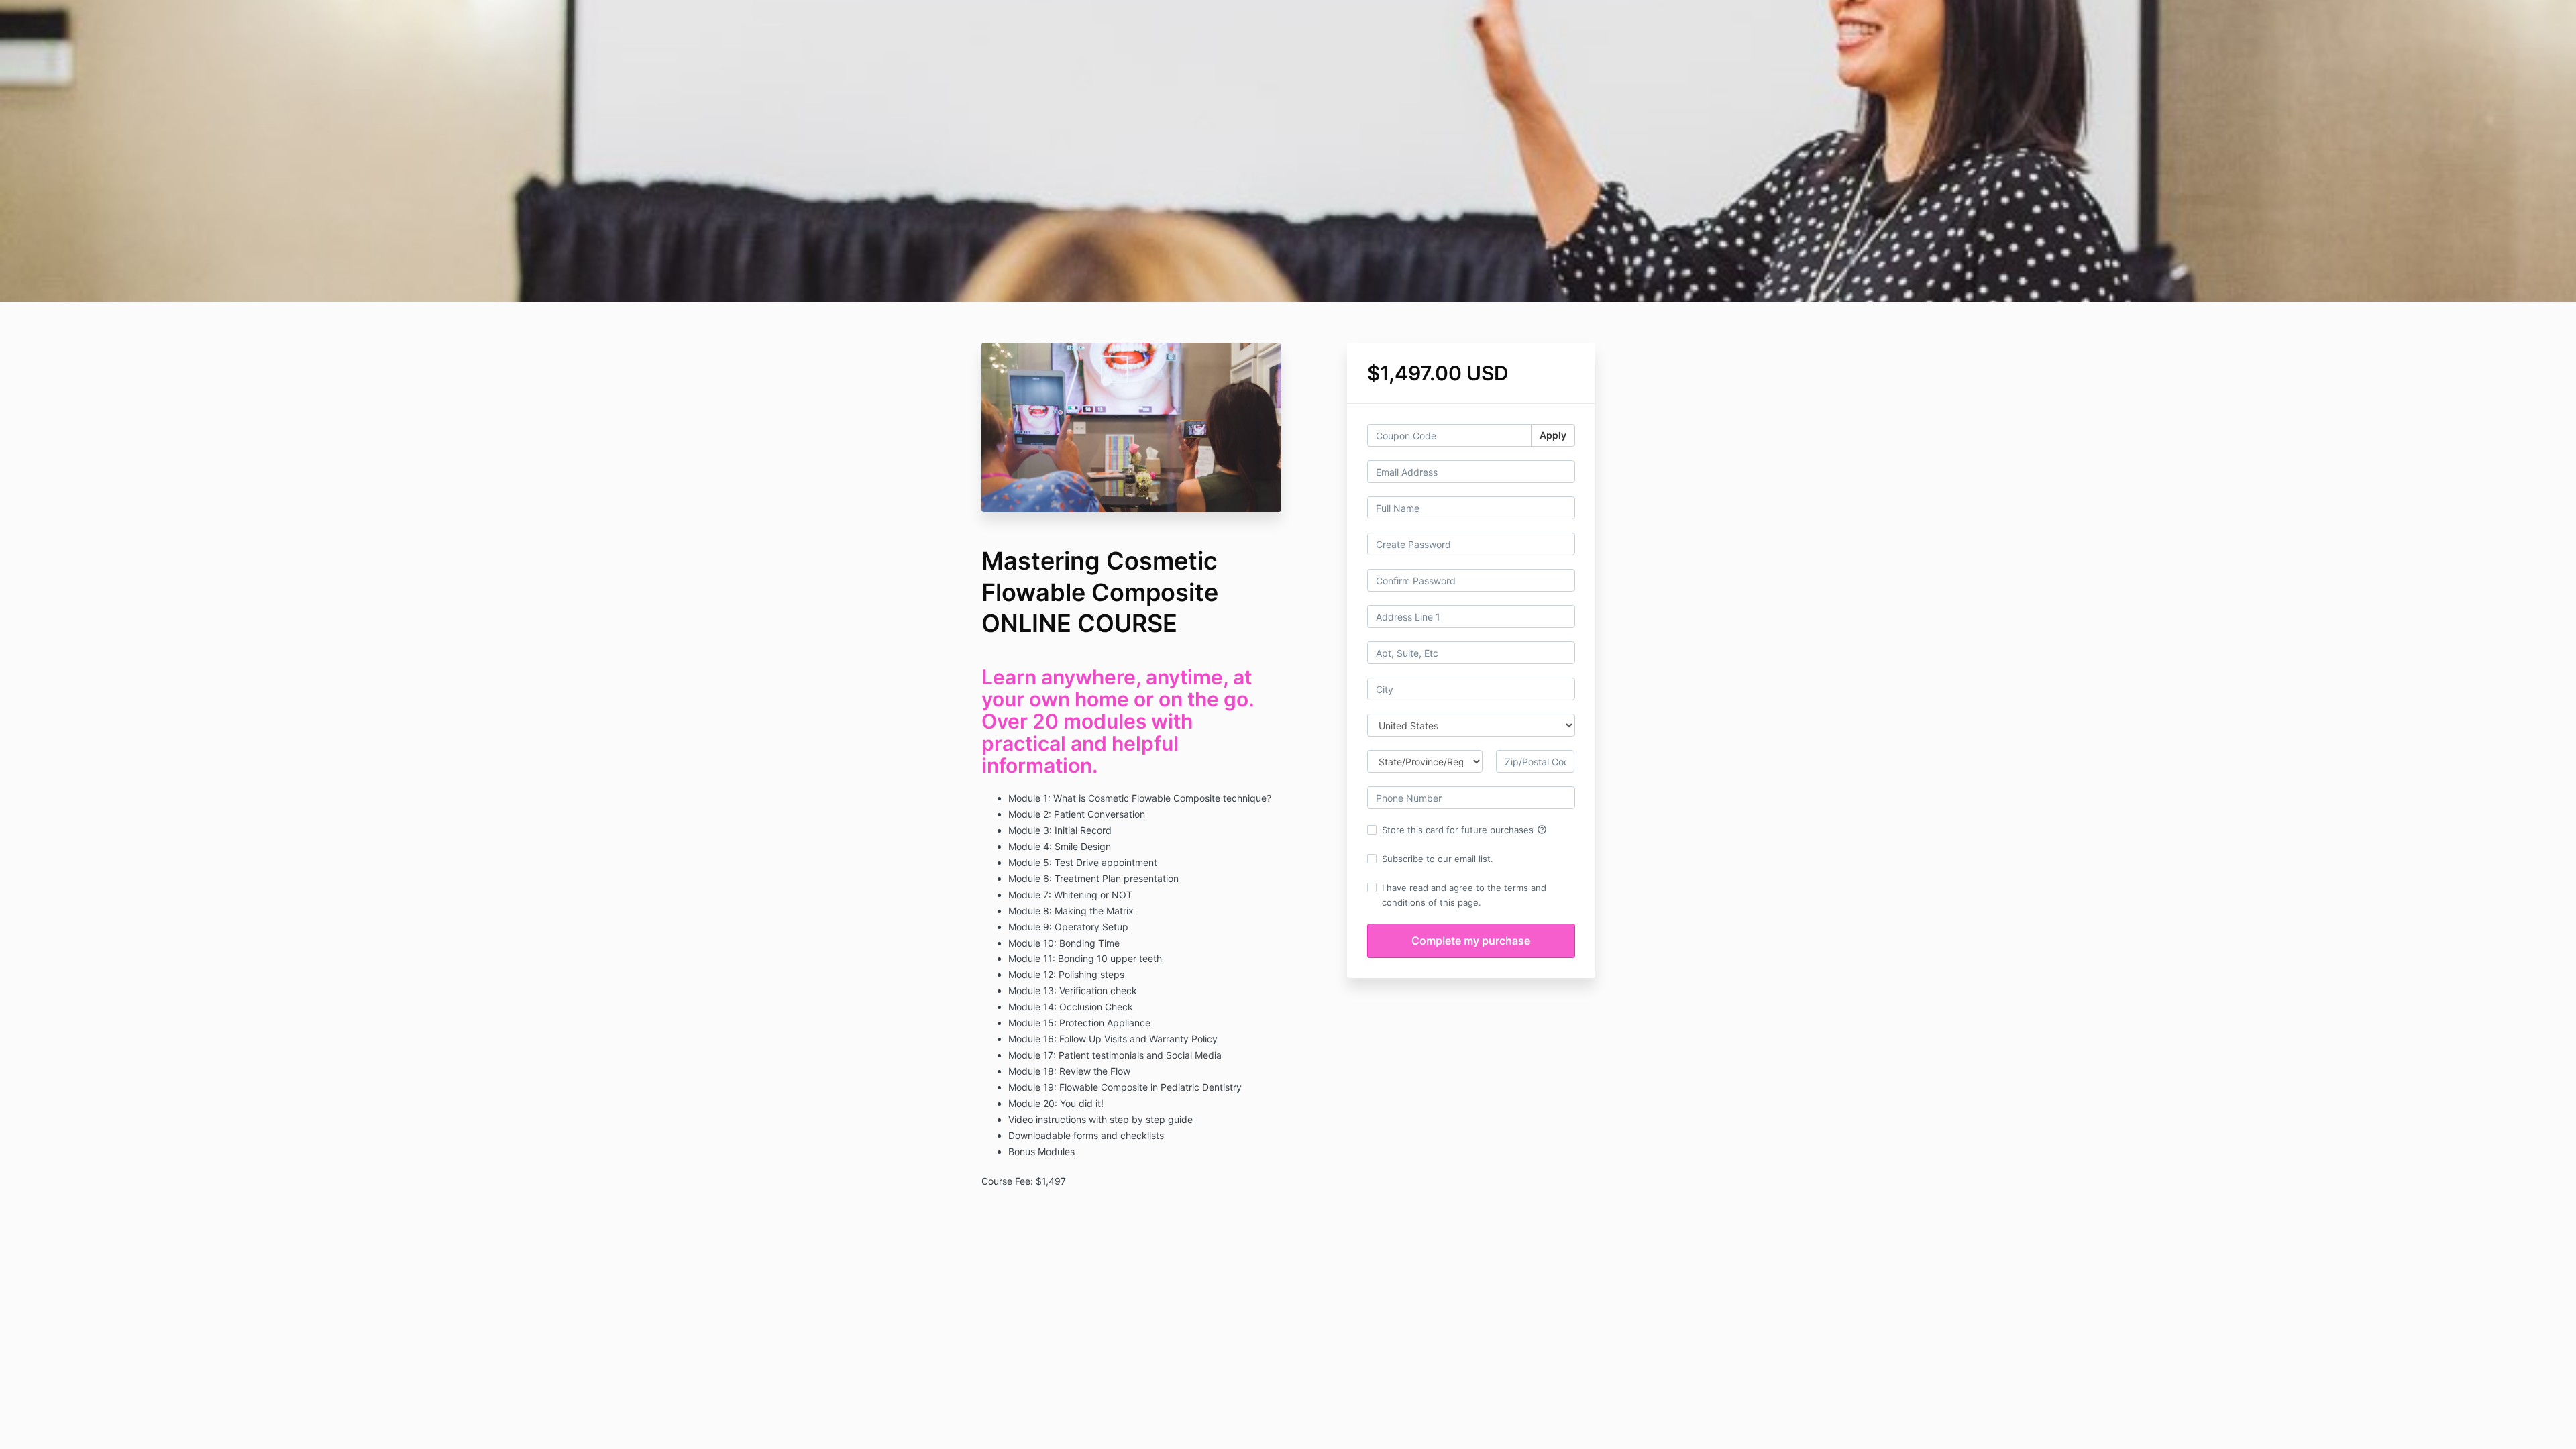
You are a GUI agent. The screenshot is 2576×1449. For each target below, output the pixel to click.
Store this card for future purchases (1464, 830)
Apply (1553, 435)
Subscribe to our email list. (1438, 859)
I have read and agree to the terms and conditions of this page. (1464, 895)
